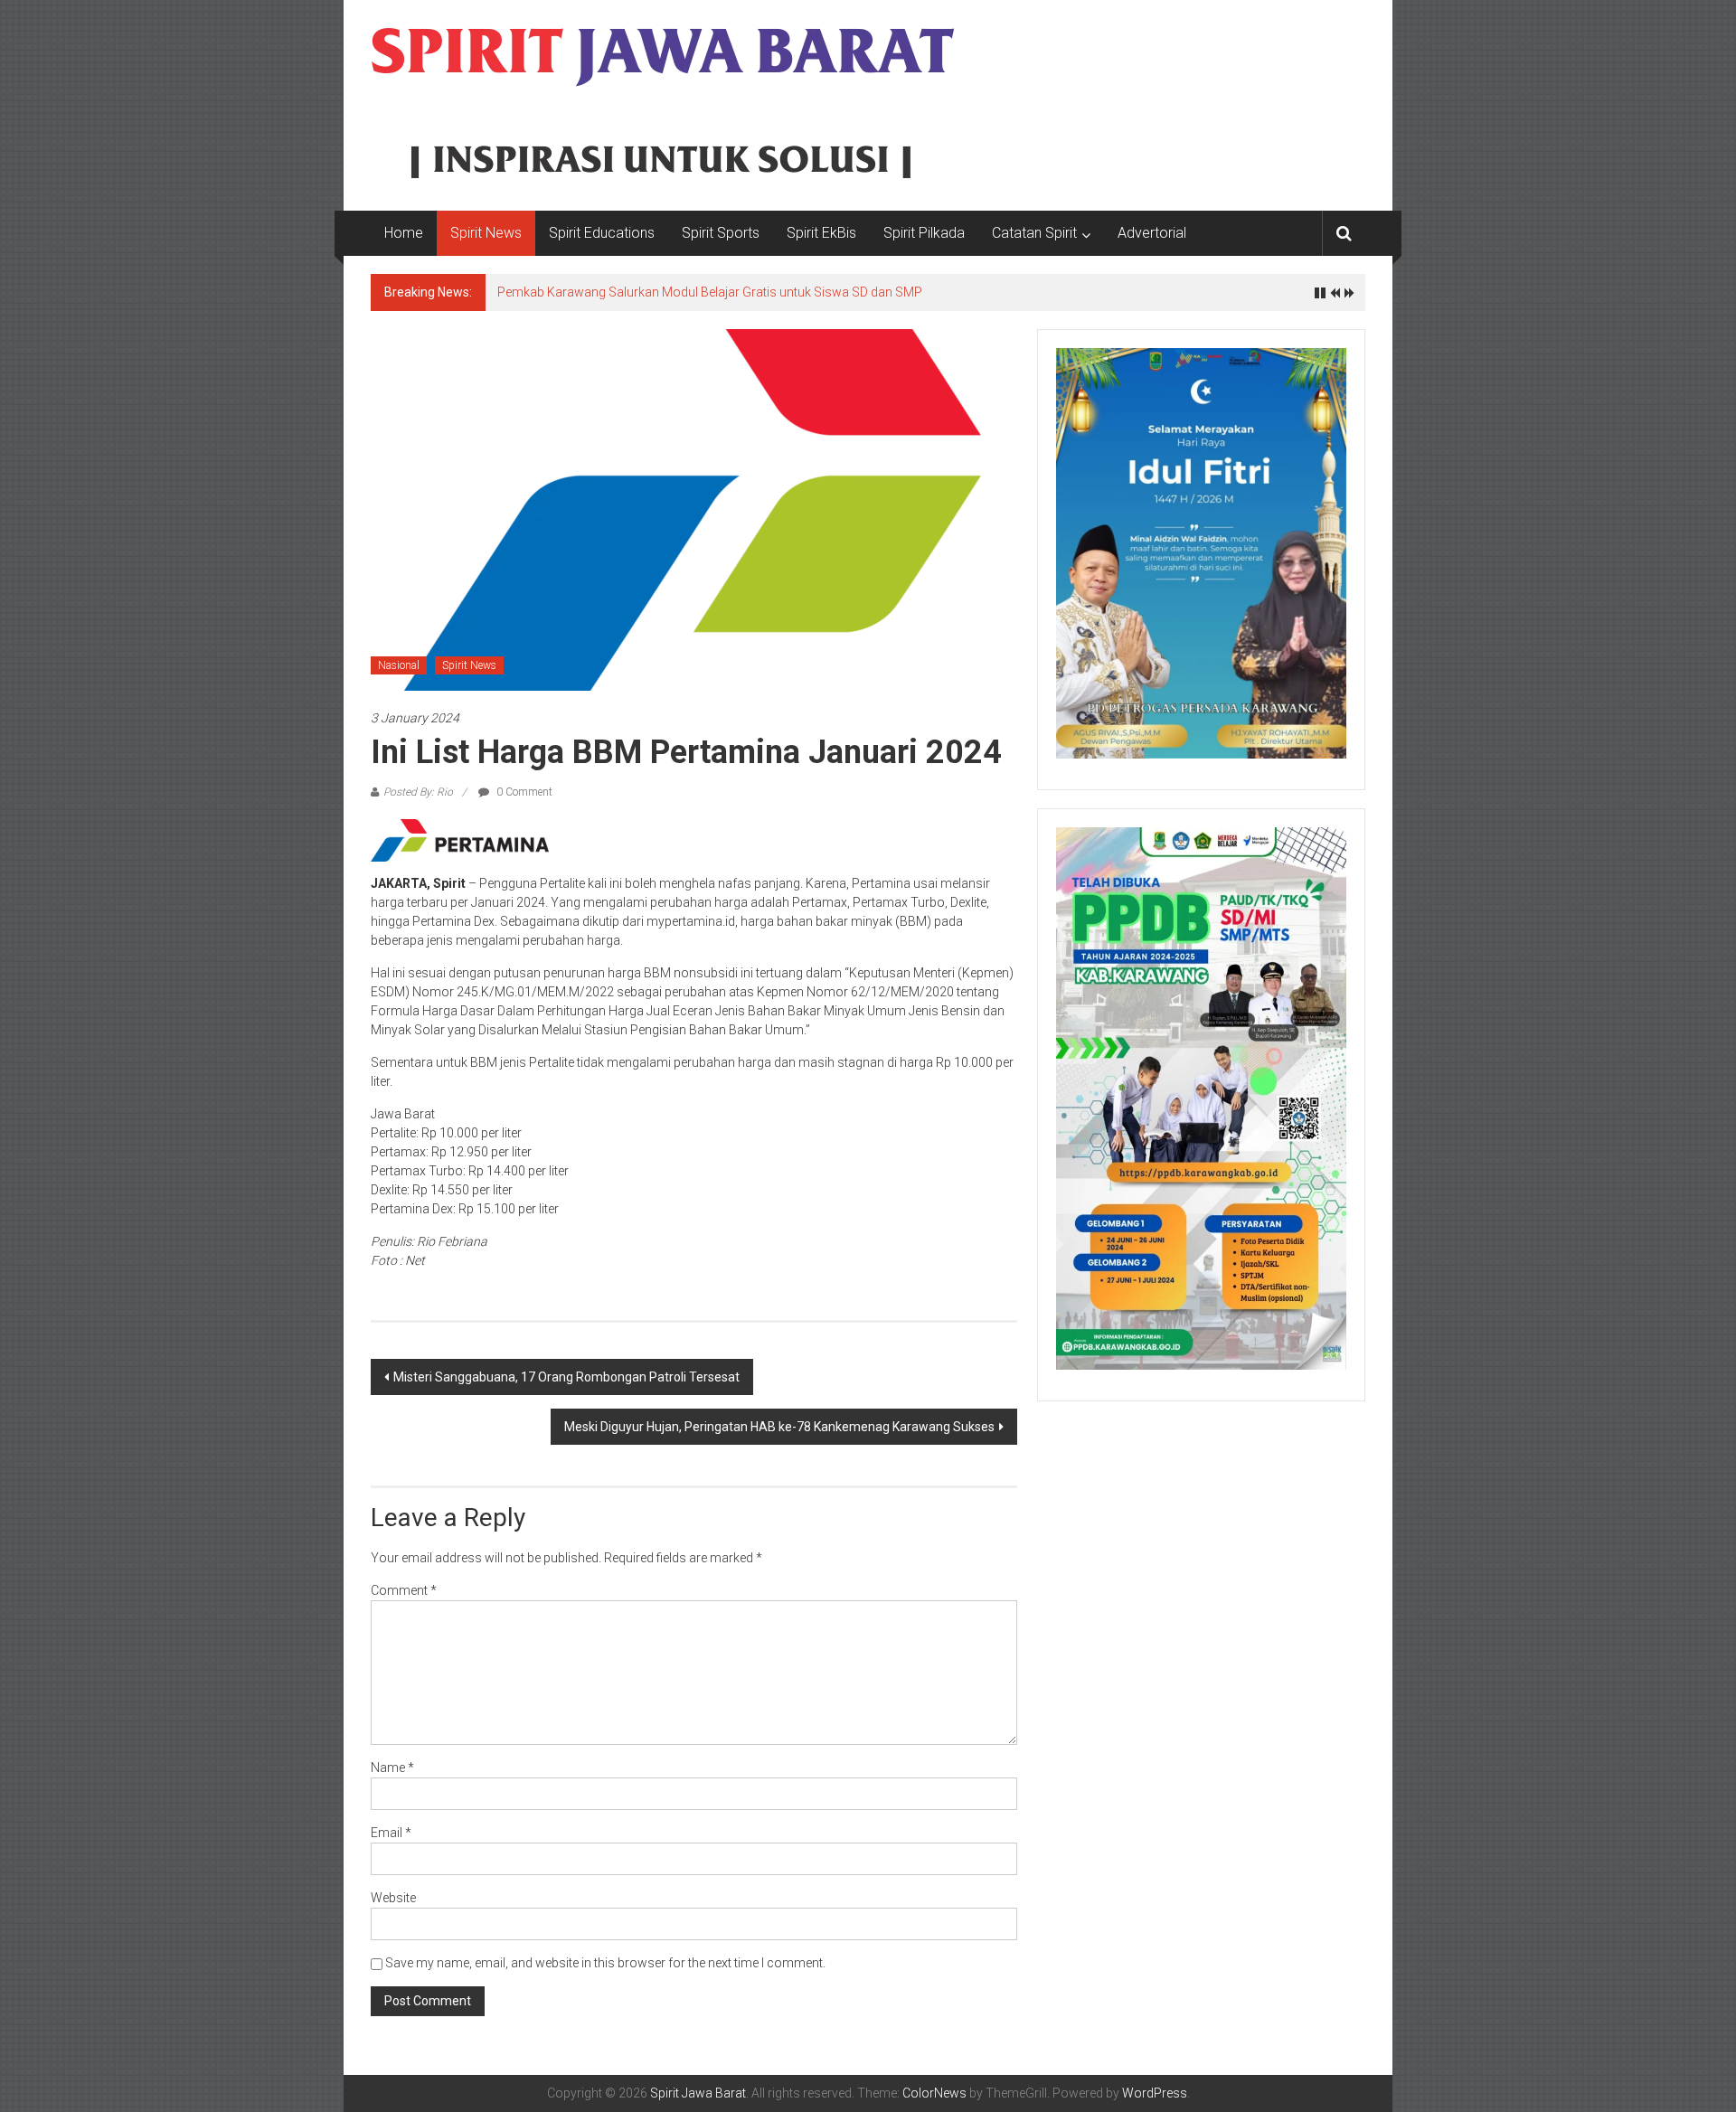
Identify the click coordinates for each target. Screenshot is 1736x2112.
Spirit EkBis (821, 233)
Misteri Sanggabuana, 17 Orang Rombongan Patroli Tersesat (566, 1377)
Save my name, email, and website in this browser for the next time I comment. (605, 1963)
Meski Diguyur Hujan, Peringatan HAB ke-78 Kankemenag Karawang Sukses (779, 1427)
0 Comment (523, 792)
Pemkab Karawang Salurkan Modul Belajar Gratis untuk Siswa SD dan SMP (710, 292)
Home (404, 233)
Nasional (399, 665)
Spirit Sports (721, 233)
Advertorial (1152, 233)
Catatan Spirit (1034, 233)
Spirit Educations (602, 233)
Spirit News (486, 233)
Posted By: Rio (418, 792)
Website (393, 1898)
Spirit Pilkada (924, 233)
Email (391, 1833)
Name (392, 1768)
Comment (404, 1590)
